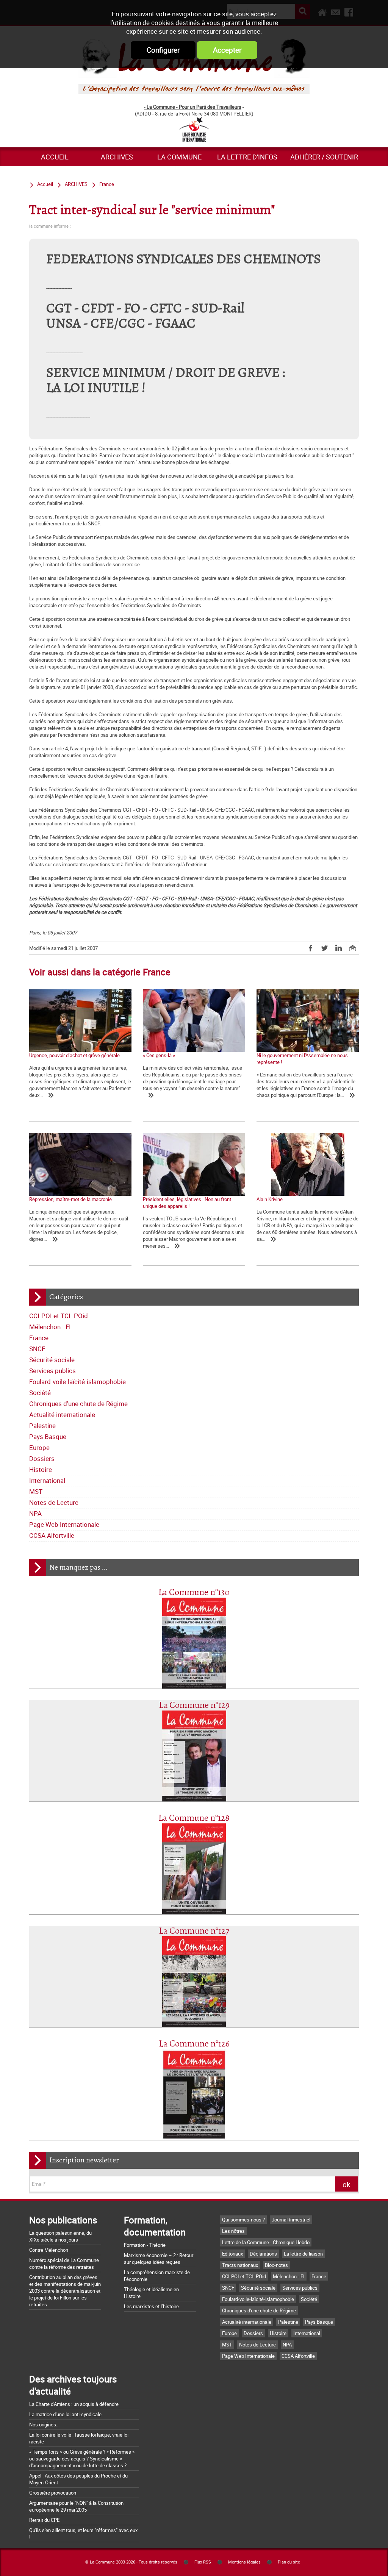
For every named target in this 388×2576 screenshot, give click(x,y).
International (47, 1480)
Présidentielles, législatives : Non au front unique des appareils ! (187, 1203)
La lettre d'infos (247, 157)
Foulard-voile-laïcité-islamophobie (77, 1382)
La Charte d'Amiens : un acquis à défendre (74, 2404)
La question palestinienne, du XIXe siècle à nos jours (60, 2236)
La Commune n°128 (194, 1818)
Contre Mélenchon (49, 2250)
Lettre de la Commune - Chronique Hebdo (266, 2242)
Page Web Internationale (64, 1524)
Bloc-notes (276, 2265)
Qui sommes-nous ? (243, 2220)
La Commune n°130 (194, 1593)
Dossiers (42, 1458)
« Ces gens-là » (159, 1055)
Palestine (42, 1425)
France (39, 1338)
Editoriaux (232, 2254)
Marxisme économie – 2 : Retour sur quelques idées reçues (159, 2259)
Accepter (227, 50)
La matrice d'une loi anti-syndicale (65, 2414)
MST (36, 1491)
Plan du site (289, 2562)
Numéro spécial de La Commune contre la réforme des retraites (64, 2264)
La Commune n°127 (194, 1931)
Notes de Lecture (54, 1502)
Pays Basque (48, 1436)
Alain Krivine (270, 1199)
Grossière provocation (53, 2493)
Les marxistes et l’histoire (151, 2306)
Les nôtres (233, 2231)
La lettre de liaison (303, 2254)
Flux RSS (203, 2562)
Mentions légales (244, 2562)
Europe (39, 1447)
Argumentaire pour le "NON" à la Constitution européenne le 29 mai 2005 (76, 2506)
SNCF (37, 1349)
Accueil (55, 157)
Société (40, 1393)
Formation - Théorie (145, 2245)
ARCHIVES (117, 157)
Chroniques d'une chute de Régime (78, 1404)
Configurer (163, 50)
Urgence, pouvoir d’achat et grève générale (74, 1055)
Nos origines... (44, 2424)
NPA (35, 1513)
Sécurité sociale (52, 1360)
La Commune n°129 (194, 1705)
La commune (179, 157)
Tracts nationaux (240, 2265)
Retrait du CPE (44, 2520)
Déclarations (263, 2254)
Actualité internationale (62, 1415)
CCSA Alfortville (52, 1535)
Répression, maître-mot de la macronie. (71, 1199)
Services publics (52, 1371)
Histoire (41, 1469)
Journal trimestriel (291, 2220)
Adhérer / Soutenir (324, 157)
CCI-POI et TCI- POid (59, 1316)
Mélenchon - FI (50, 1327)
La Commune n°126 (194, 2044)
